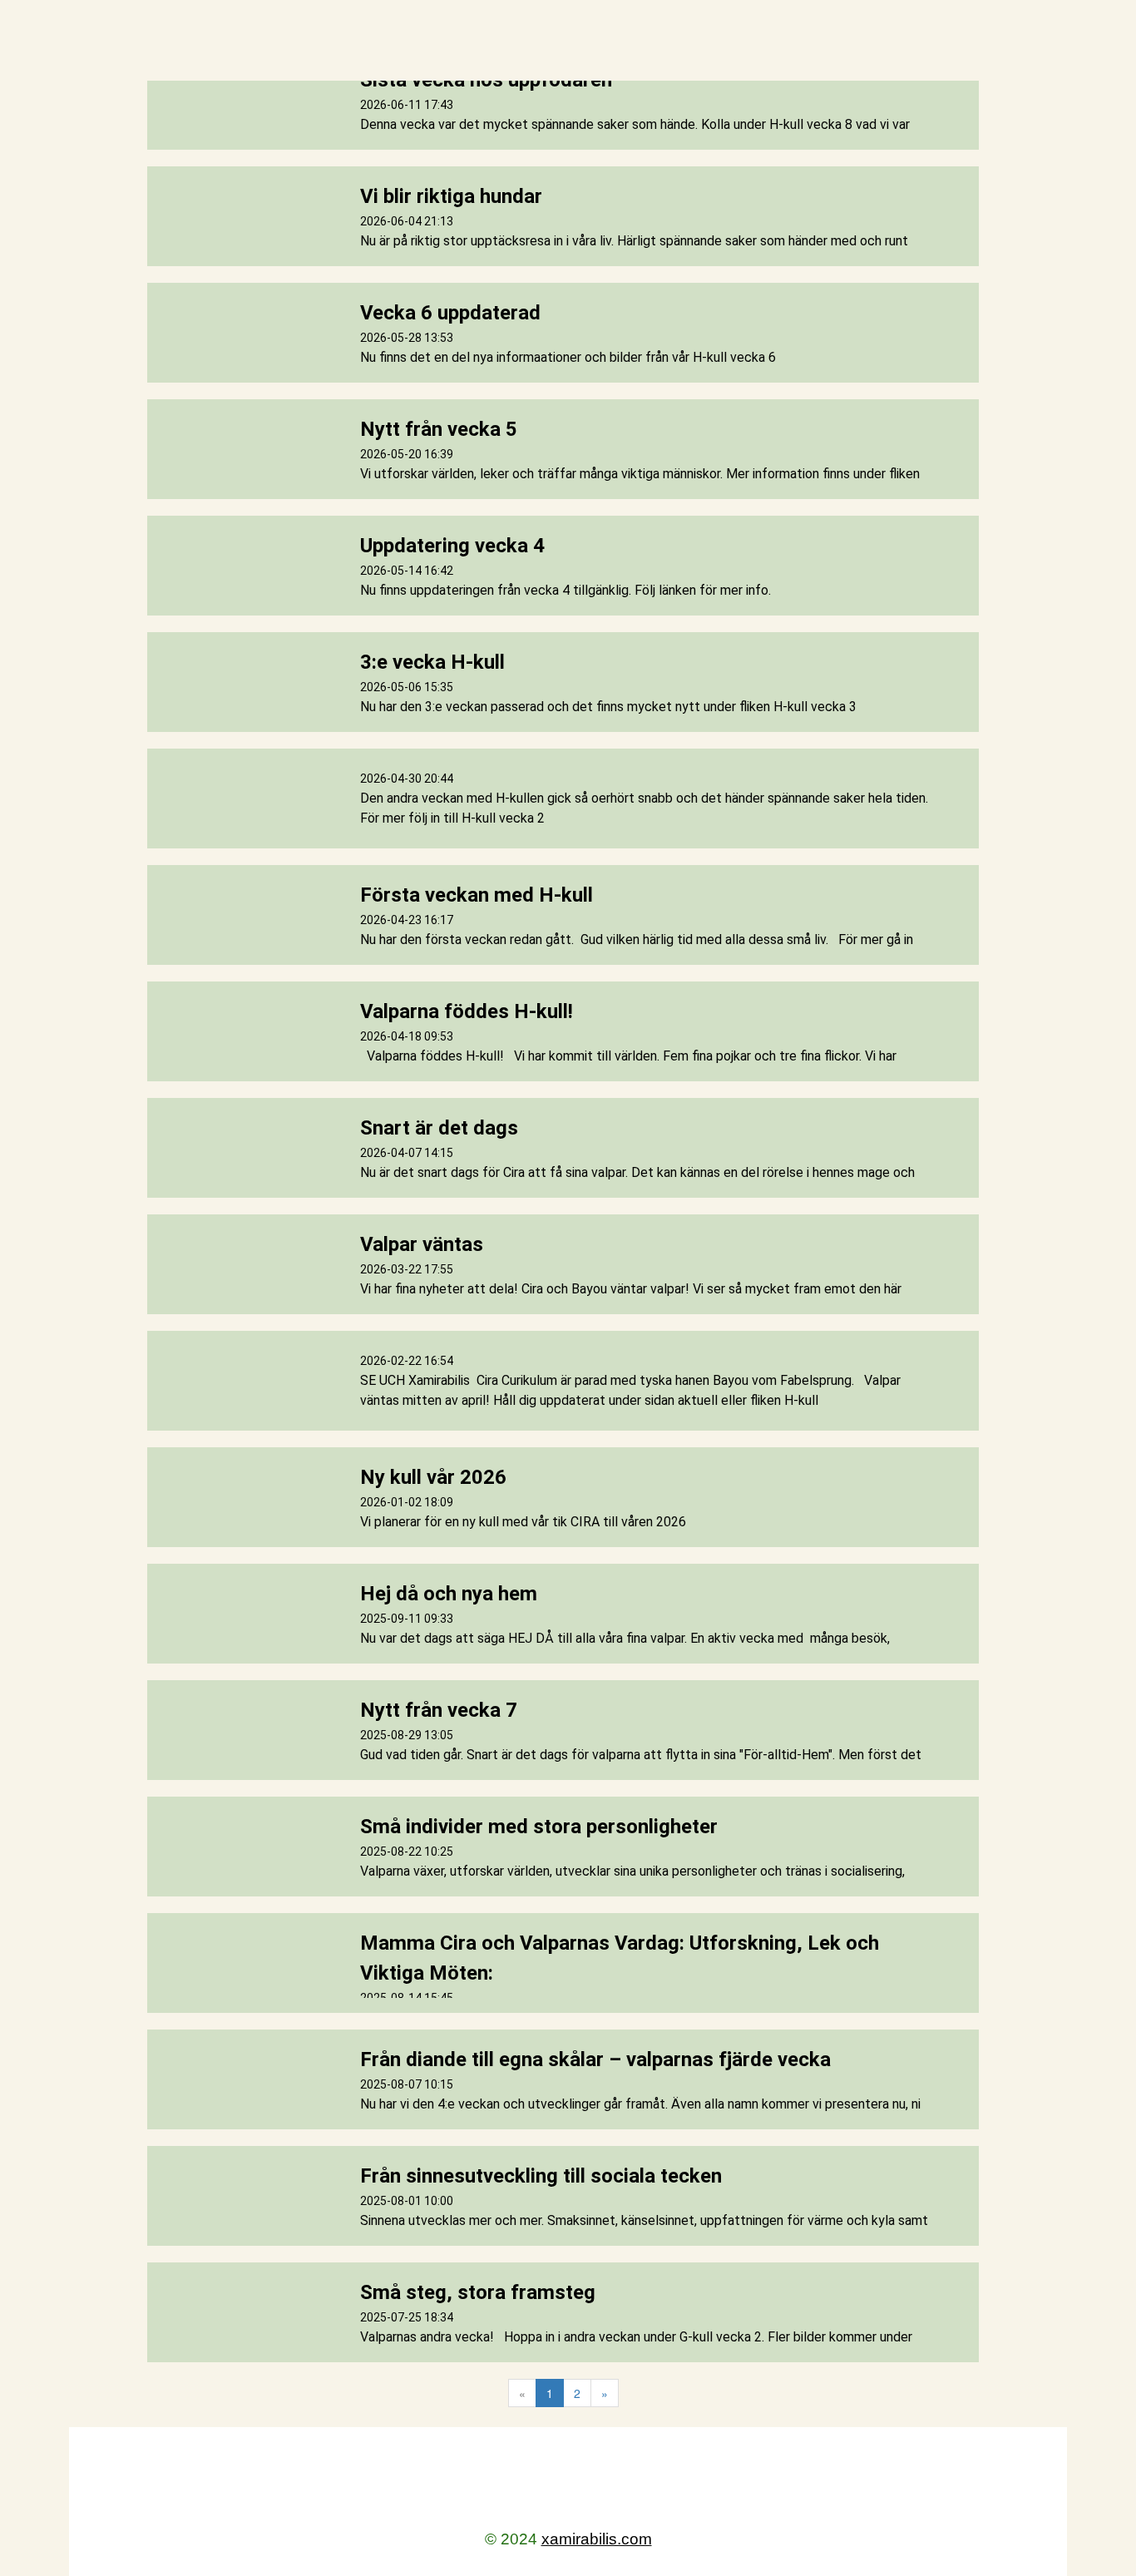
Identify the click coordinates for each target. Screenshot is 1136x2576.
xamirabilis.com (597, 2539)
